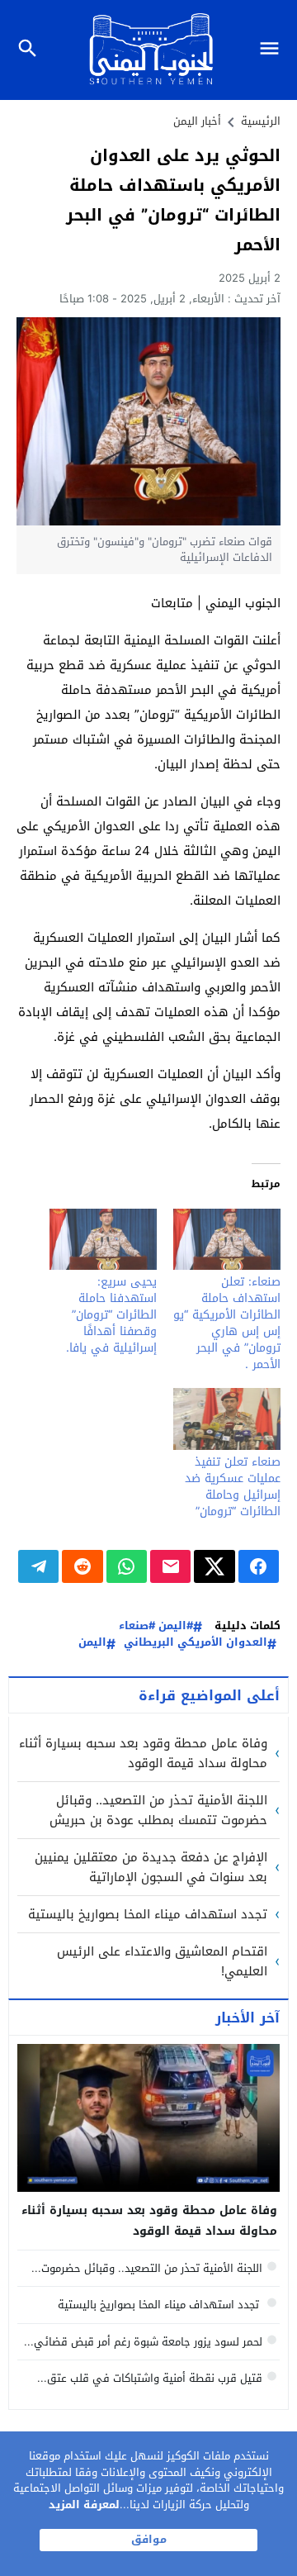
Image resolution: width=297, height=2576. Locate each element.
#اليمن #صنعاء (156, 1626)
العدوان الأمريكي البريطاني (196, 1643)
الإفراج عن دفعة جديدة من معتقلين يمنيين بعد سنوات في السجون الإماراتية (151, 1867)
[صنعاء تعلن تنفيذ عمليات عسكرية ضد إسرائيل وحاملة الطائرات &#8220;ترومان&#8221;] (227, 1419)
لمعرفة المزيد (84, 2505)
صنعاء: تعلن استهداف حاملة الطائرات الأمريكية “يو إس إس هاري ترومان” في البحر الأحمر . (227, 1323)
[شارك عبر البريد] (170, 1566)
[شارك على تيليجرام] (38, 1566)
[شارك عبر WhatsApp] (127, 1566)
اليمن (92, 1643)
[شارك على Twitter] (214, 1566)
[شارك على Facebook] (259, 1566)
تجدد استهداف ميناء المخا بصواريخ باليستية (148, 1914)
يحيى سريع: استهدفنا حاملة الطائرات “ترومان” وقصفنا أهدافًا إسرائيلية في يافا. (111, 1315)
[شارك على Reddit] (82, 1566)
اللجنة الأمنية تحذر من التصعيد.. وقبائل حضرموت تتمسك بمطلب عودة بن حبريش (158, 1810)
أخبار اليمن (197, 121)
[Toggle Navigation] (273, 50)
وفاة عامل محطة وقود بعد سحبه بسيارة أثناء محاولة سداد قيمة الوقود (143, 1753)
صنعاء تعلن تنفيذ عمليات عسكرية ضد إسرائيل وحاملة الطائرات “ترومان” (233, 1487)
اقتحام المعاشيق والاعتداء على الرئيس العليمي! (162, 1961)
